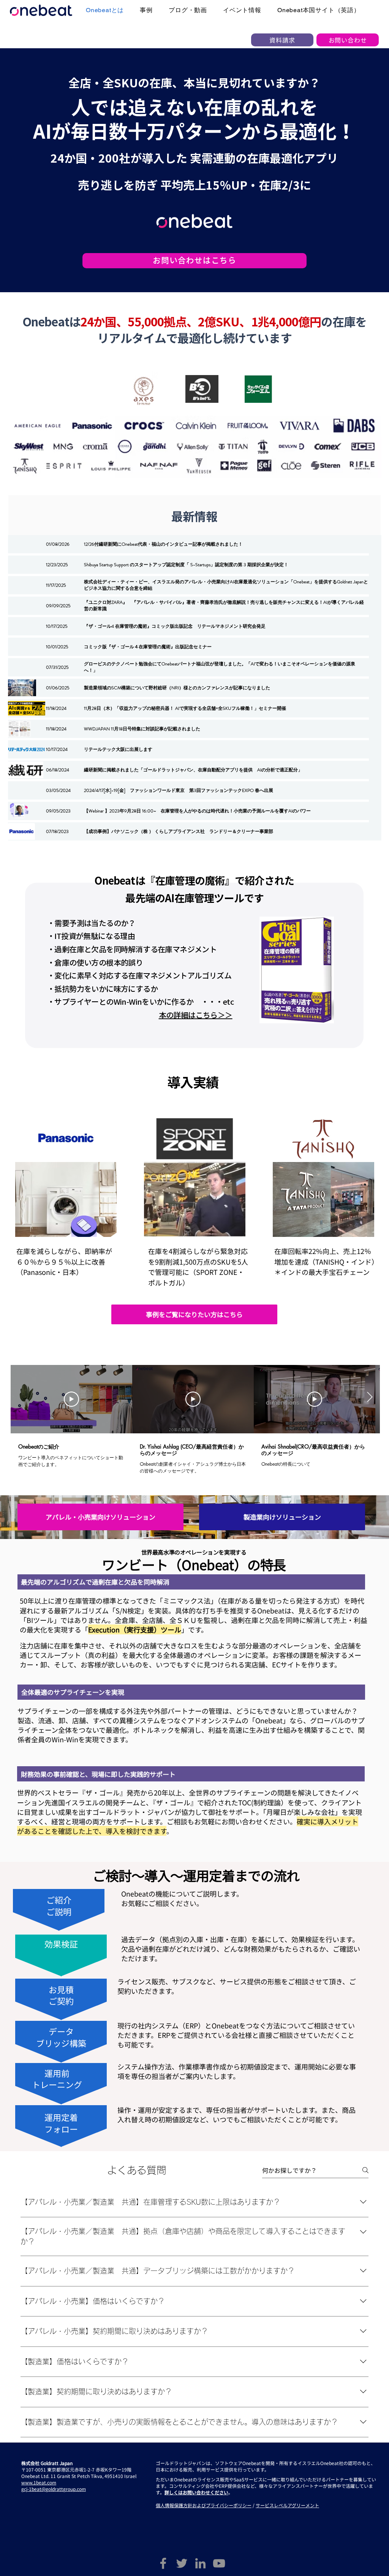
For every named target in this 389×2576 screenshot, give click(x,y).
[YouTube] (219, 2563)
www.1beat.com (39, 2482)
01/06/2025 (58, 688)
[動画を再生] (71, 1399)
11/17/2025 (56, 585)
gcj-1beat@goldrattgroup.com (54, 2489)
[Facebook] (163, 2563)
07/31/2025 (57, 667)
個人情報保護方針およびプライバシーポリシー (204, 2505)
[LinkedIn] (200, 2563)
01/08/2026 (58, 544)
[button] (191, 1582)
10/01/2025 (57, 647)
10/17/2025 (57, 626)
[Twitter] (182, 2563)
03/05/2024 (58, 790)
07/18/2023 (57, 831)
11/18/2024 (56, 708)
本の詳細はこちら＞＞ (196, 1015)
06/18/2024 (58, 770)
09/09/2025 (58, 606)
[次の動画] (369, 1398)
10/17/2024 (57, 749)
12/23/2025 (57, 565)
